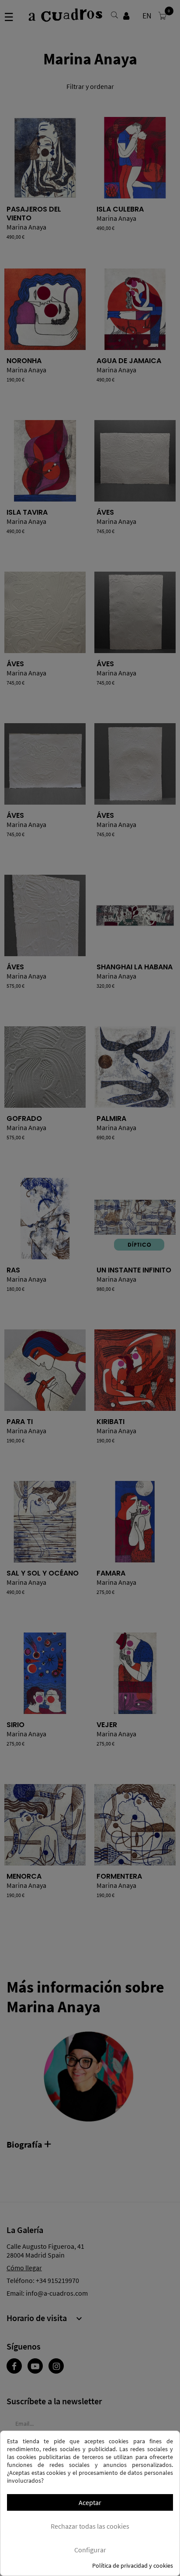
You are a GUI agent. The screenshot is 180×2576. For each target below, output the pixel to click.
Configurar (90, 2550)
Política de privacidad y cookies (133, 2565)
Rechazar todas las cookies (90, 2526)
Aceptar (90, 2502)
